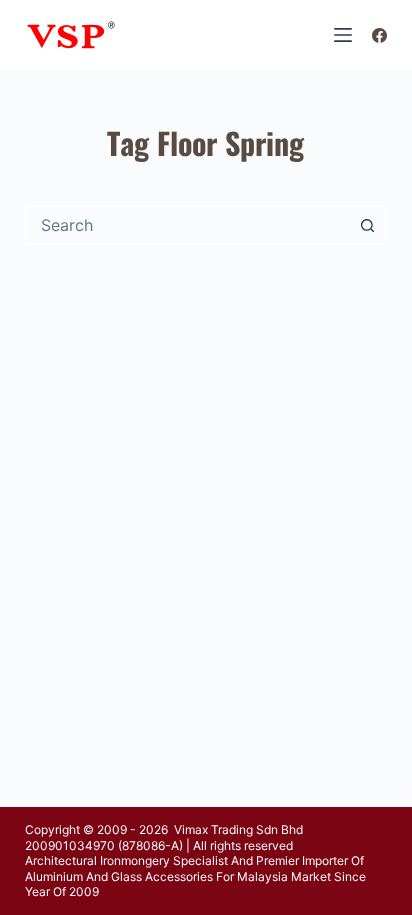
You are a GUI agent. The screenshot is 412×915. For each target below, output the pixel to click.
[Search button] (367, 225)
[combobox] (187, 225)
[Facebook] (379, 35)
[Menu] (343, 35)
